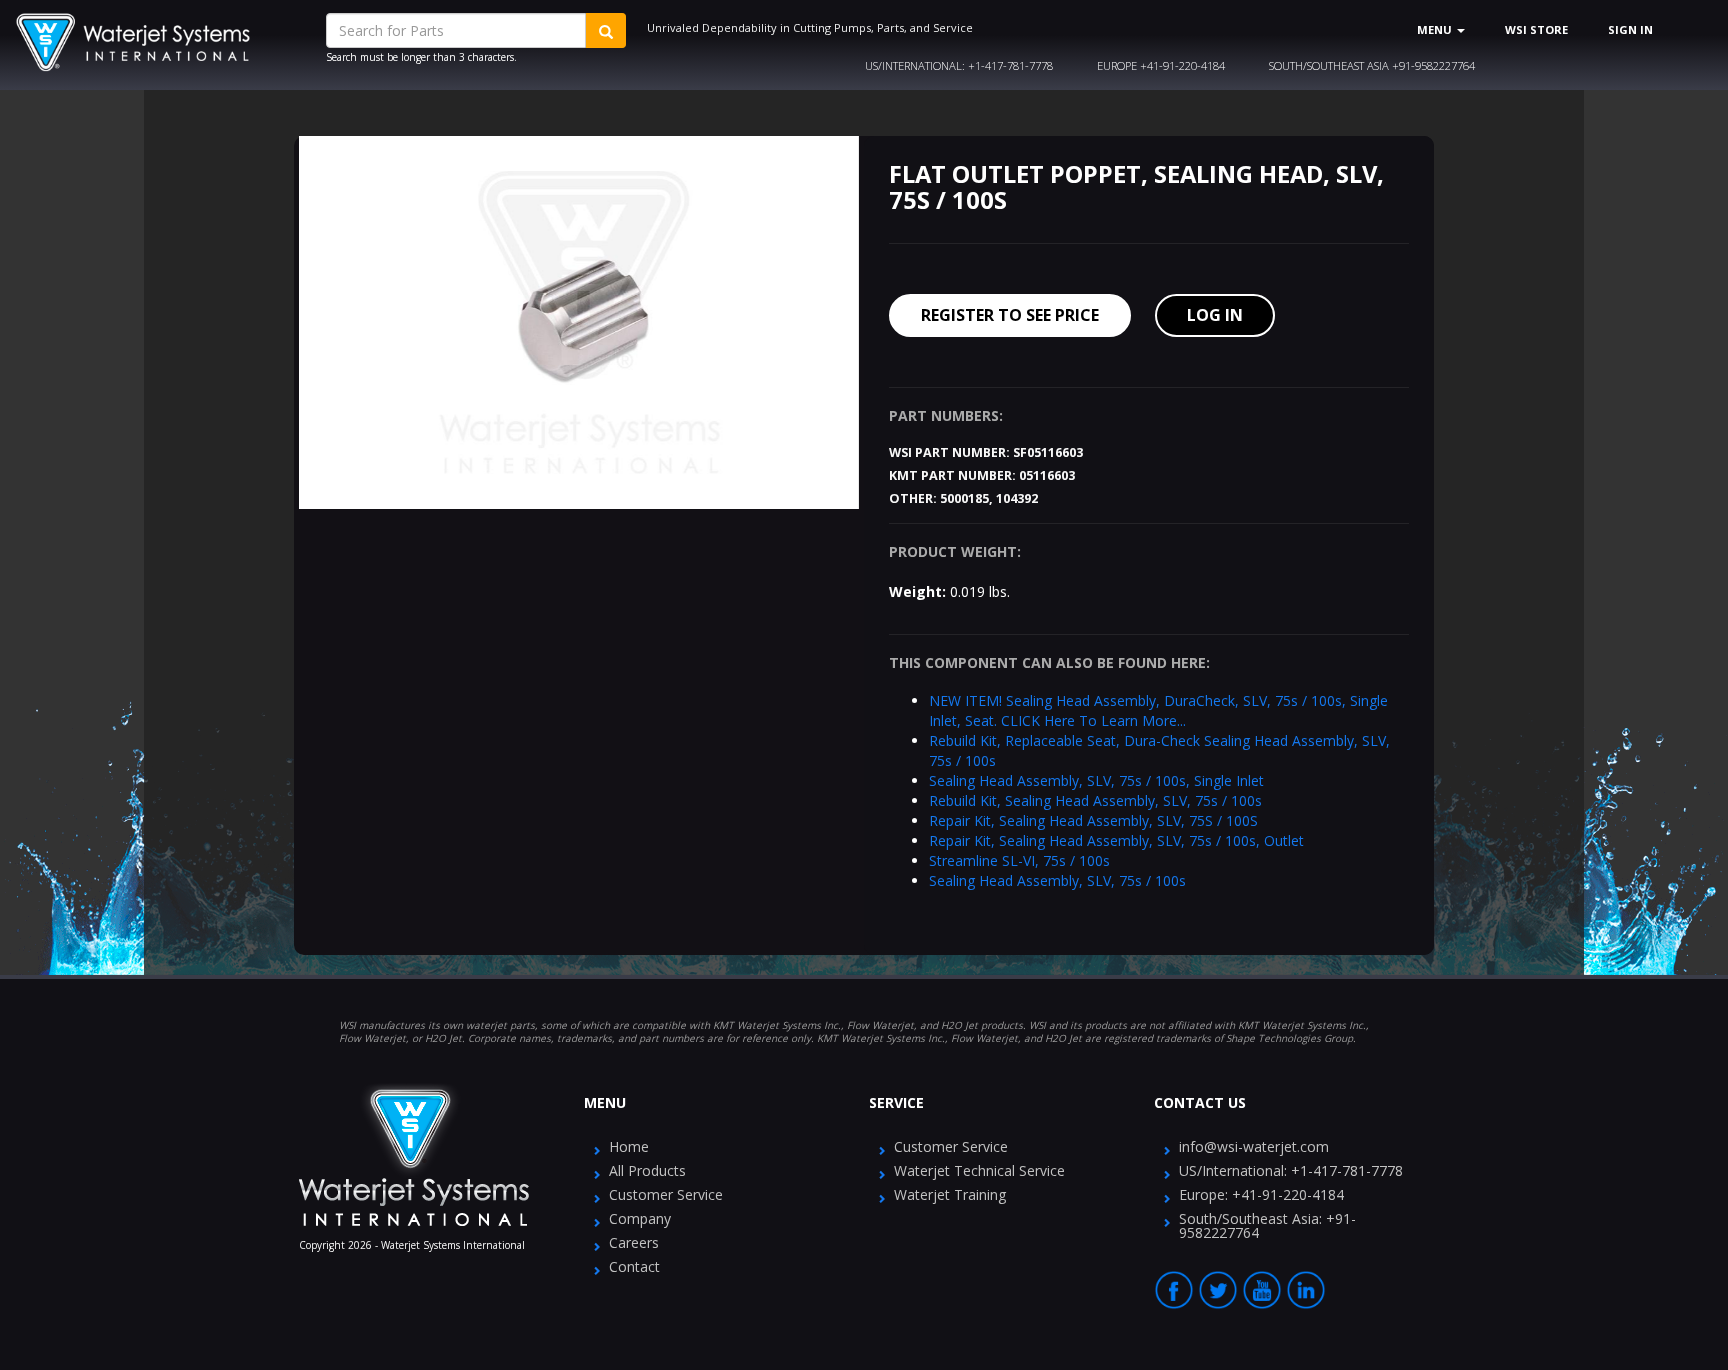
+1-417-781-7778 (959, 65)
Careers (634, 1242)
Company (640, 1218)
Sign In (1630, 29)
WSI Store (1536, 29)
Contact (634, 1266)
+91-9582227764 (1372, 65)
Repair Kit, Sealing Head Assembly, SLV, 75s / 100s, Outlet (1116, 840)
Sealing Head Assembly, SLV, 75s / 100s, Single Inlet (1096, 780)
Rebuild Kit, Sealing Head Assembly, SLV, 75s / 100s (1095, 800)
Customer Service (666, 1194)
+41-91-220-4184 (1161, 65)
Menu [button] (1436, 29)
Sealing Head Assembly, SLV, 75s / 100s (1057, 880)
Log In (1215, 315)
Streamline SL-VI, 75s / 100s (1019, 860)
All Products (647, 1170)
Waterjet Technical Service (979, 1170)
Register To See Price (1010, 315)
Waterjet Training (950, 1194)
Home (629, 1146)
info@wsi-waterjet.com (1254, 1146)
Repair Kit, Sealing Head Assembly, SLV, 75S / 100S (1093, 820)
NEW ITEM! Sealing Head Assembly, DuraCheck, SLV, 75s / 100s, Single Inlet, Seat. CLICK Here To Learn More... (1158, 710)
